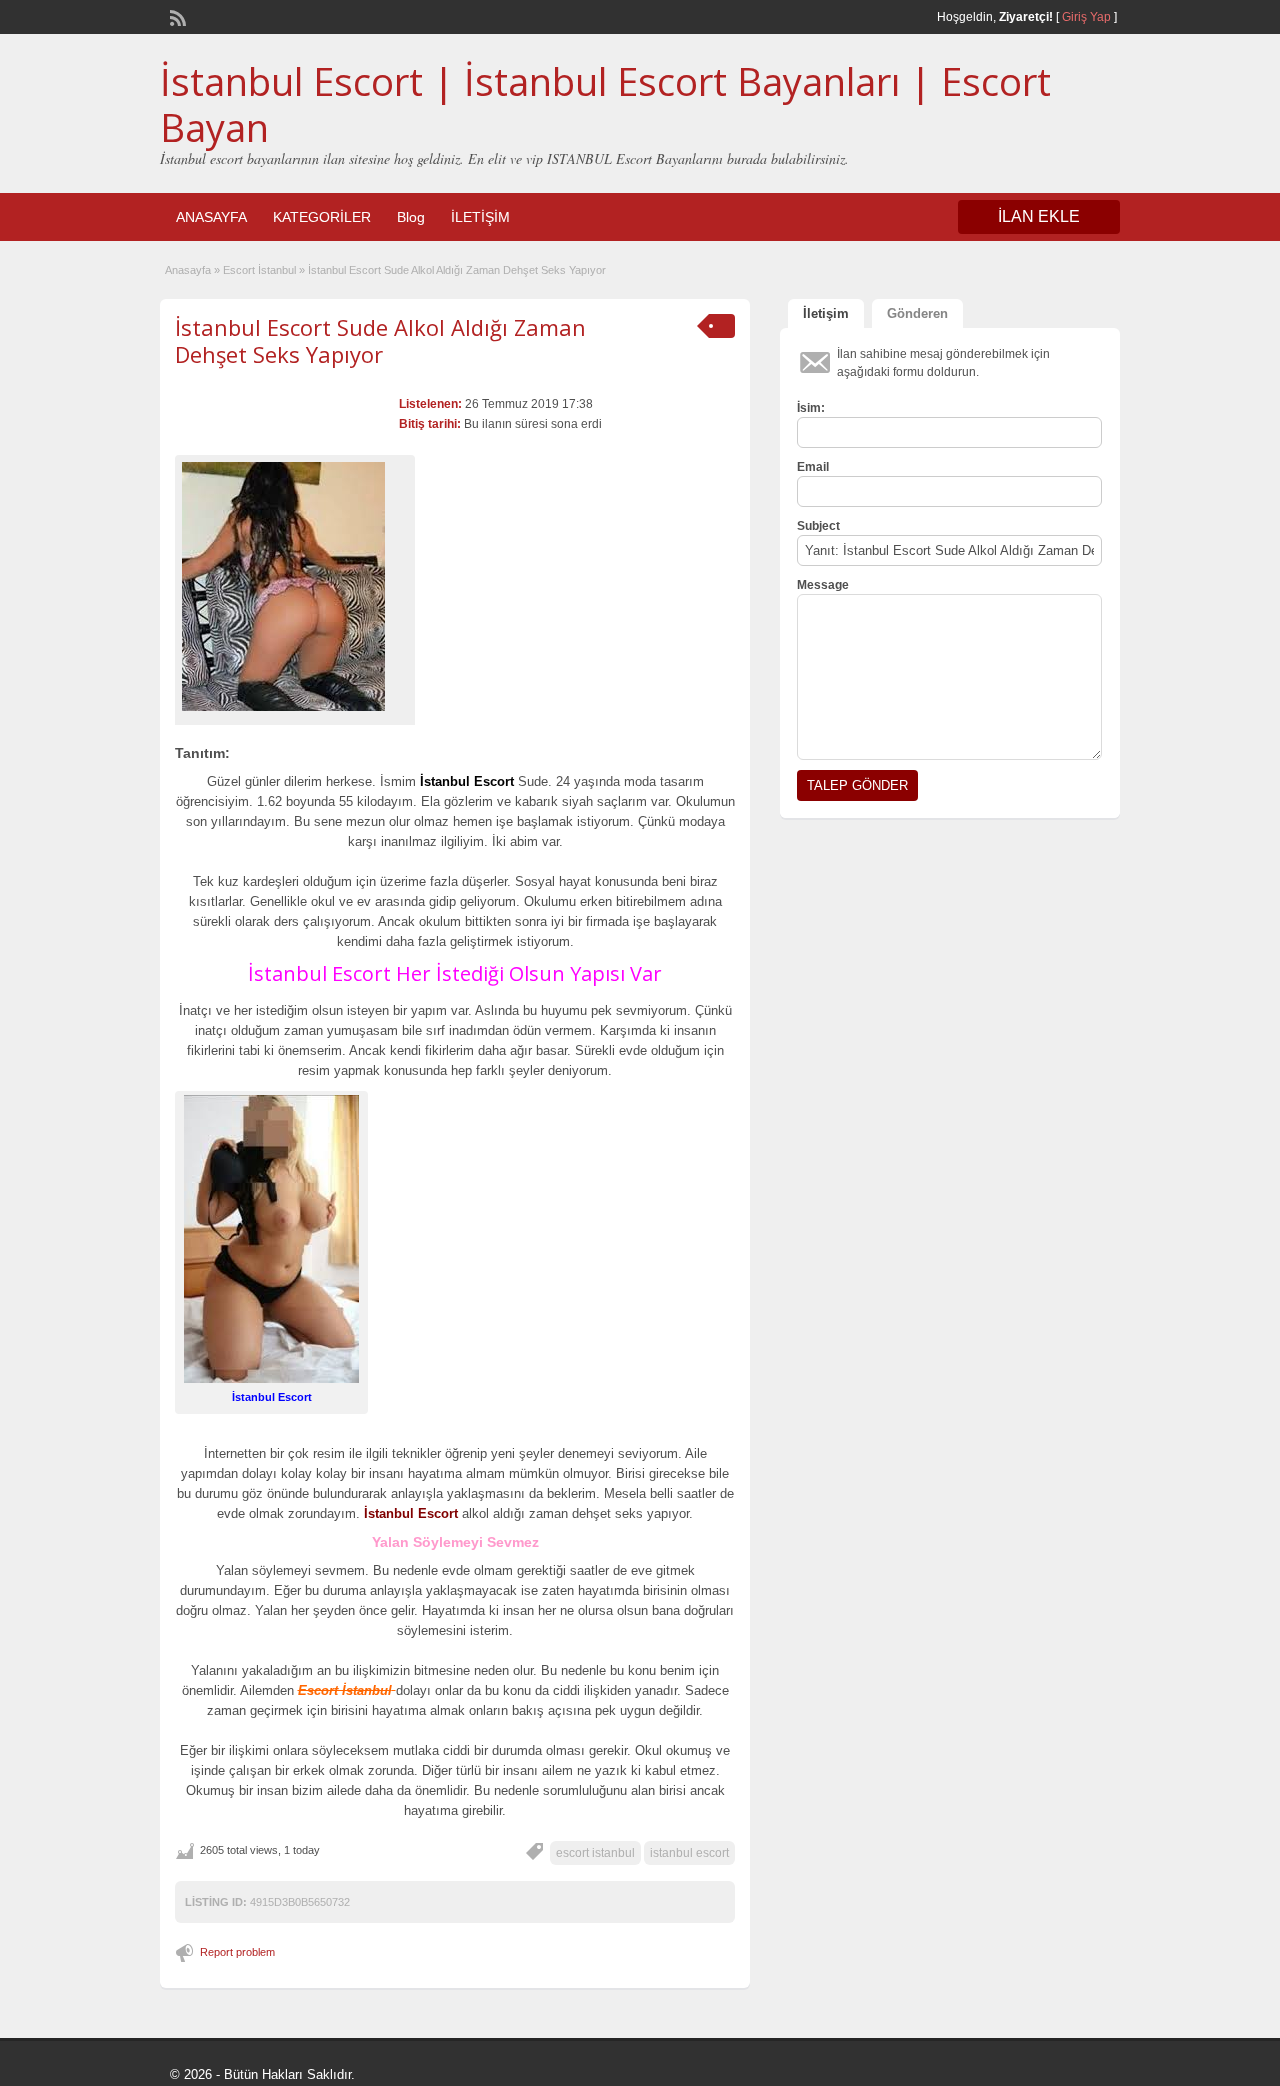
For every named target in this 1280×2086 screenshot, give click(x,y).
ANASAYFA (211, 217)
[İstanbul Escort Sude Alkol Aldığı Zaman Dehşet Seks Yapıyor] (295, 586)
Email (813, 467)
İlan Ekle (1039, 216)
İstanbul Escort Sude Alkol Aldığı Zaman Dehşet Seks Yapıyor (380, 340)
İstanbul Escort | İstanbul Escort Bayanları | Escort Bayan (605, 104)
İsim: (811, 408)
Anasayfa (188, 270)
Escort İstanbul (259, 270)
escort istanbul (595, 1853)
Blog (411, 217)
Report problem (237, 1952)
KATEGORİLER (322, 217)
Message (823, 585)
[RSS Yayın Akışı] (176, 16)
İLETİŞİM (480, 217)
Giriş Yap (1086, 17)
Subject (818, 526)
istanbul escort (689, 1853)
